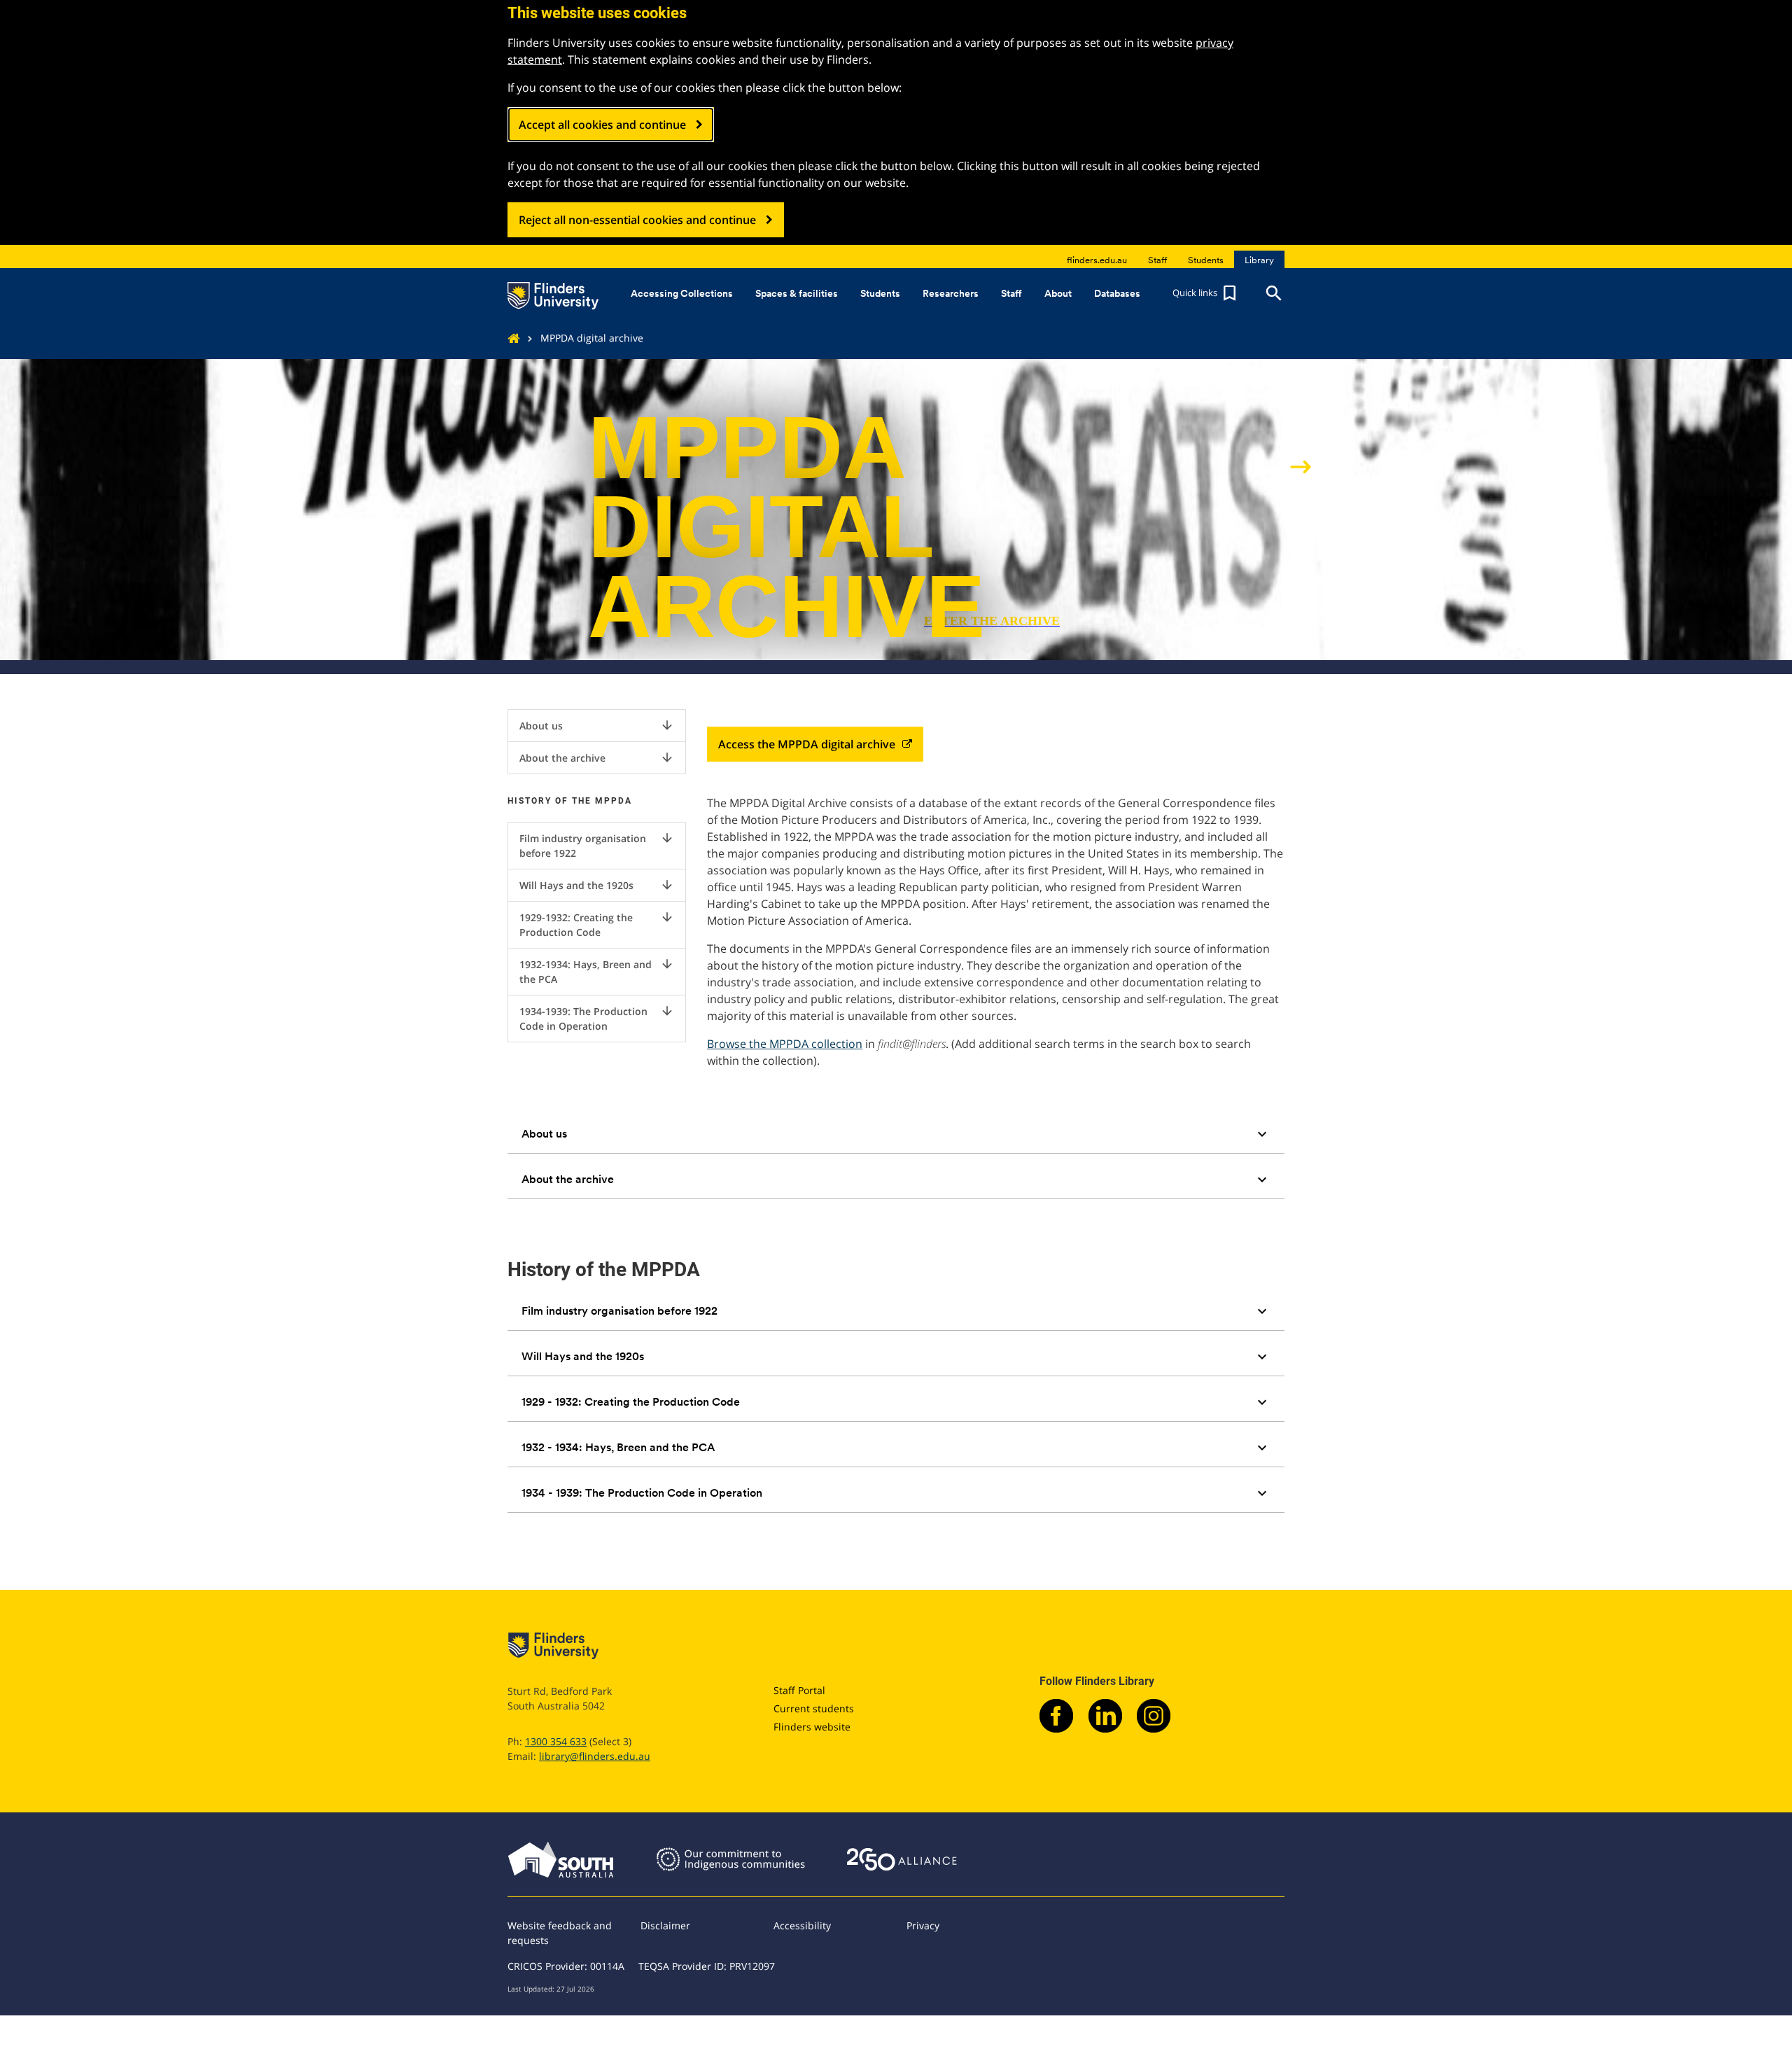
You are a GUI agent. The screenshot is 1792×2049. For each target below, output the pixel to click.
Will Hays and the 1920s (597, 885)
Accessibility (802, 1925)
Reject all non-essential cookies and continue (637, 220)
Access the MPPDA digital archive (807, 744)
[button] (1206, 293)
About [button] (1058, 293)
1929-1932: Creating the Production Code (597, 924)
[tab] (896, 1134)
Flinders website (812, 1727)
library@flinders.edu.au (595, 1756)
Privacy (923, 1925)
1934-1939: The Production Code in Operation (597, 1018)
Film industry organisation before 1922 (597, 845)
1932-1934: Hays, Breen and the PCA (597, 971)
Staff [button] (1011, 293)
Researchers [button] (951, 293)
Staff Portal (799, 1690)
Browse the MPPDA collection (785, 1044)
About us (597, 725)
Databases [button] (1117, 293)
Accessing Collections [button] (682, 293)
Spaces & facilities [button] (797, 293)
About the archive (597, 757)
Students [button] (880, 293)
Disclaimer (665, 1925)
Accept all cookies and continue (602, 125)
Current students (814, 1708)
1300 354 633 (556, 1741)
